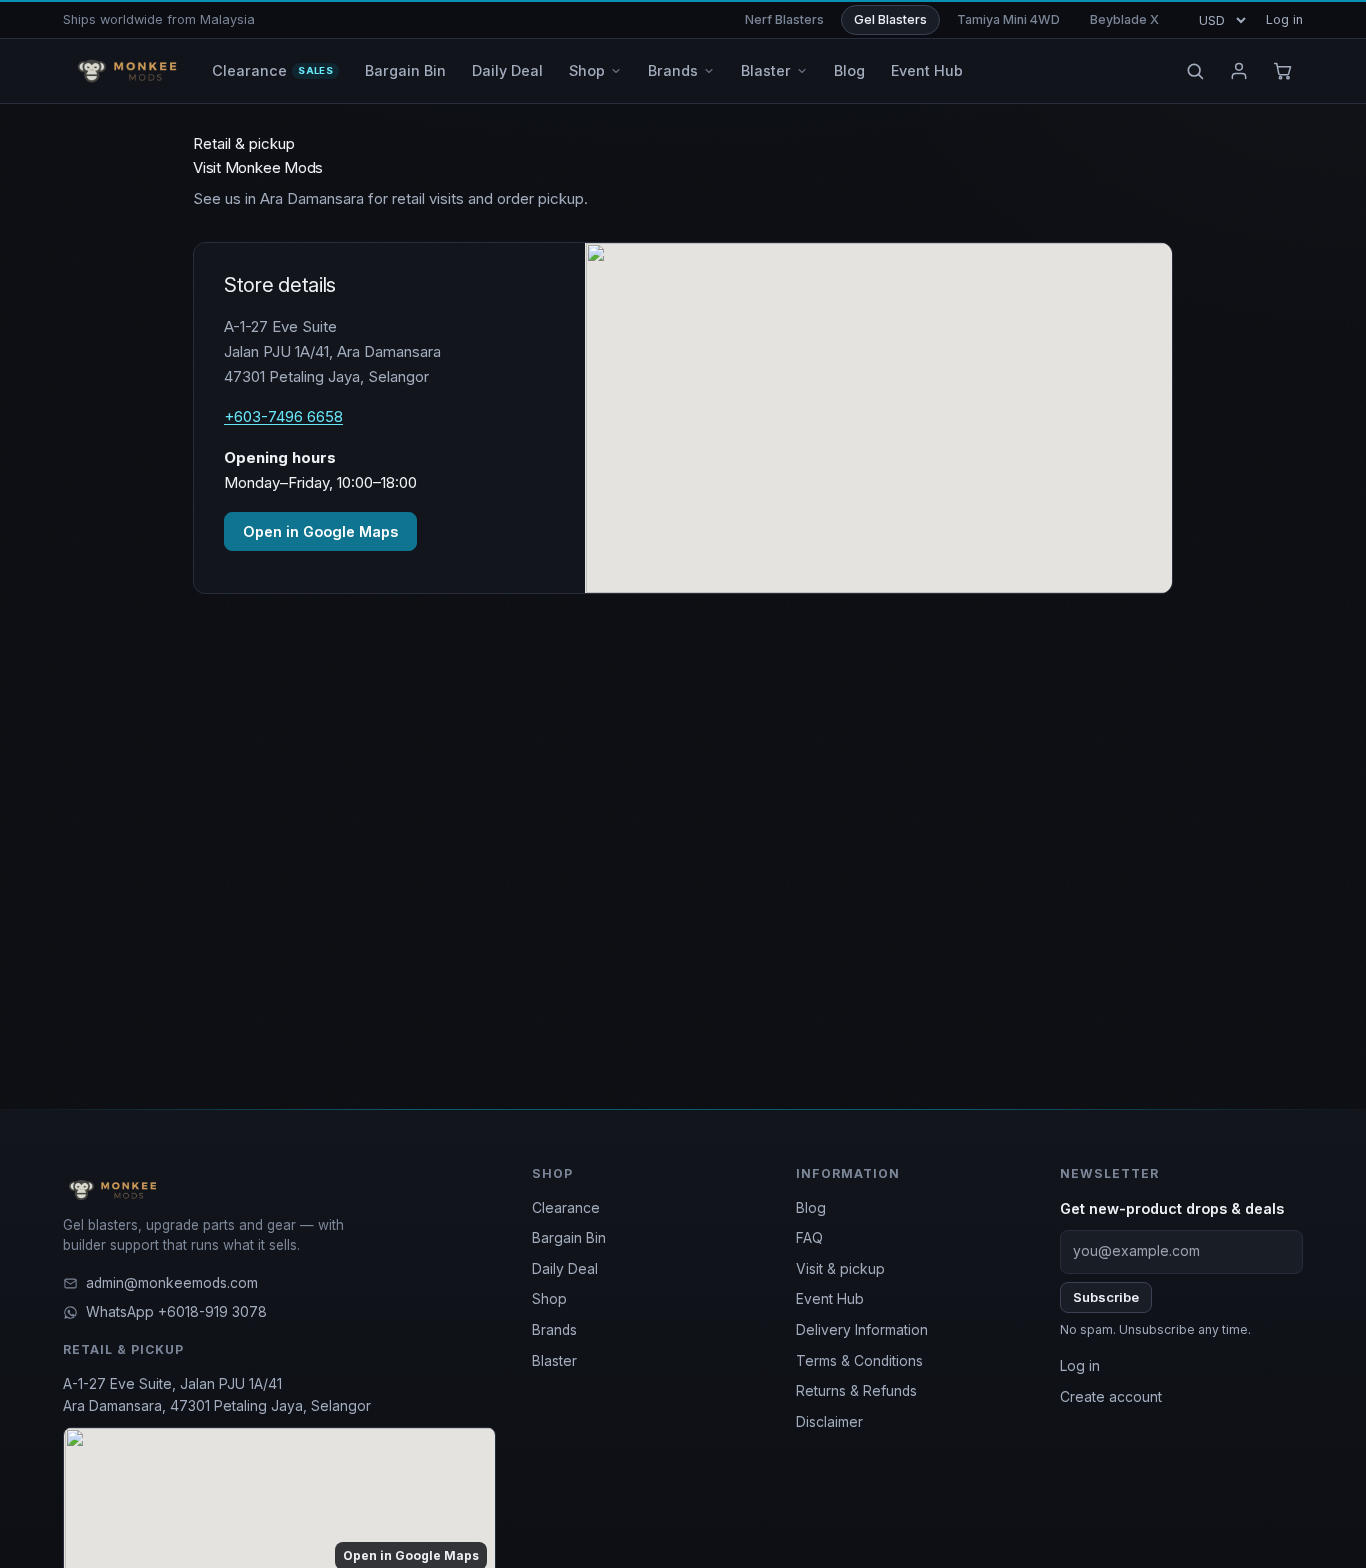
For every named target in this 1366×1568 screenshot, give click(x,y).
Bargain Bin (569, 1238)
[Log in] (1239, 71)
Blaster (554, 1361)
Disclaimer (829, 1422)
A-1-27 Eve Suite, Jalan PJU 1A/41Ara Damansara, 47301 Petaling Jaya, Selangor (217, 1395)
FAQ (809, 1238)
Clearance (566, 1208)
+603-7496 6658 (283, 416)
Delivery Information (862, 1330)
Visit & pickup (840, 1269)
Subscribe (1106, 1297)
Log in (1284, 19)
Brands (554, 1330)
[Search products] (1195, 71)
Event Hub (830, 1299)
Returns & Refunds (856, 1391)
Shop (549, 1299)
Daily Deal (565, 1269)
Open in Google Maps (320, 531)
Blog (811, 1208)
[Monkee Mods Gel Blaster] (123, 71)
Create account (1111, 1397)
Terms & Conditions (859, 1361)
